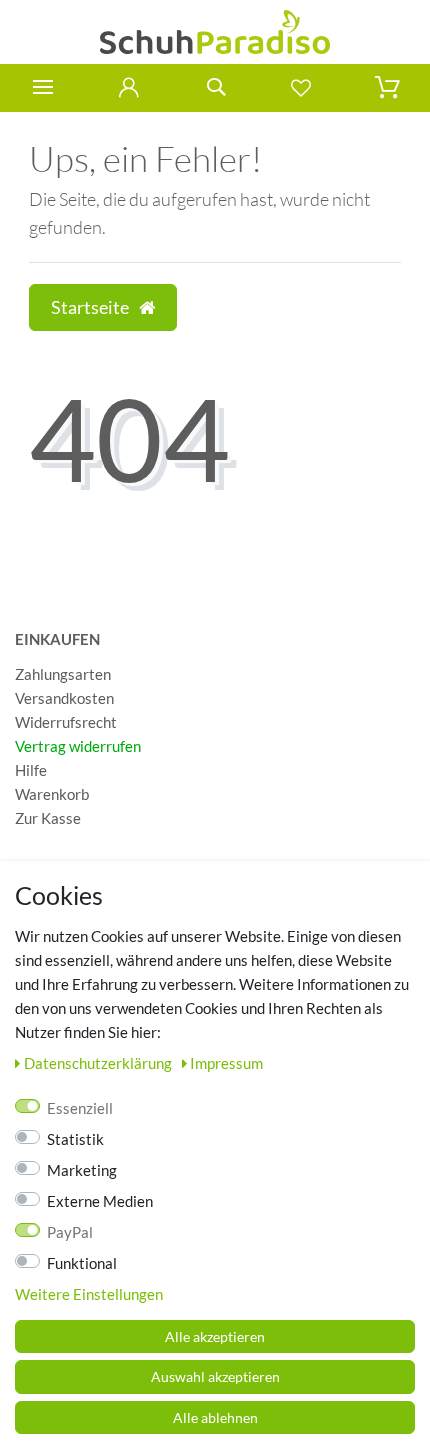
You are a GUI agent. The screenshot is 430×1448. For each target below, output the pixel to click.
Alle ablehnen (215, 1417)
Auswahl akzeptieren (215, 1376)
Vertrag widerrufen (78, 746)
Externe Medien (100, 1201)
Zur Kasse (48, 818)
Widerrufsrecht (66, 722)
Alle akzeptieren (215, 1336)
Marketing (82, 1170)
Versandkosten (64, 698)
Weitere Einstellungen (89, 1294)
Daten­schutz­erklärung (99, 1063)
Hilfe (31, 770)
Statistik (75, 1139)
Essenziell (80, 1108)
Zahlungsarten (63, 674)
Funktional (82, 1263)
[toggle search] (215, 87)
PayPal (70, 1232)
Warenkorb (52, 794)
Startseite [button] (91, 307)
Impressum (226, 1063)
